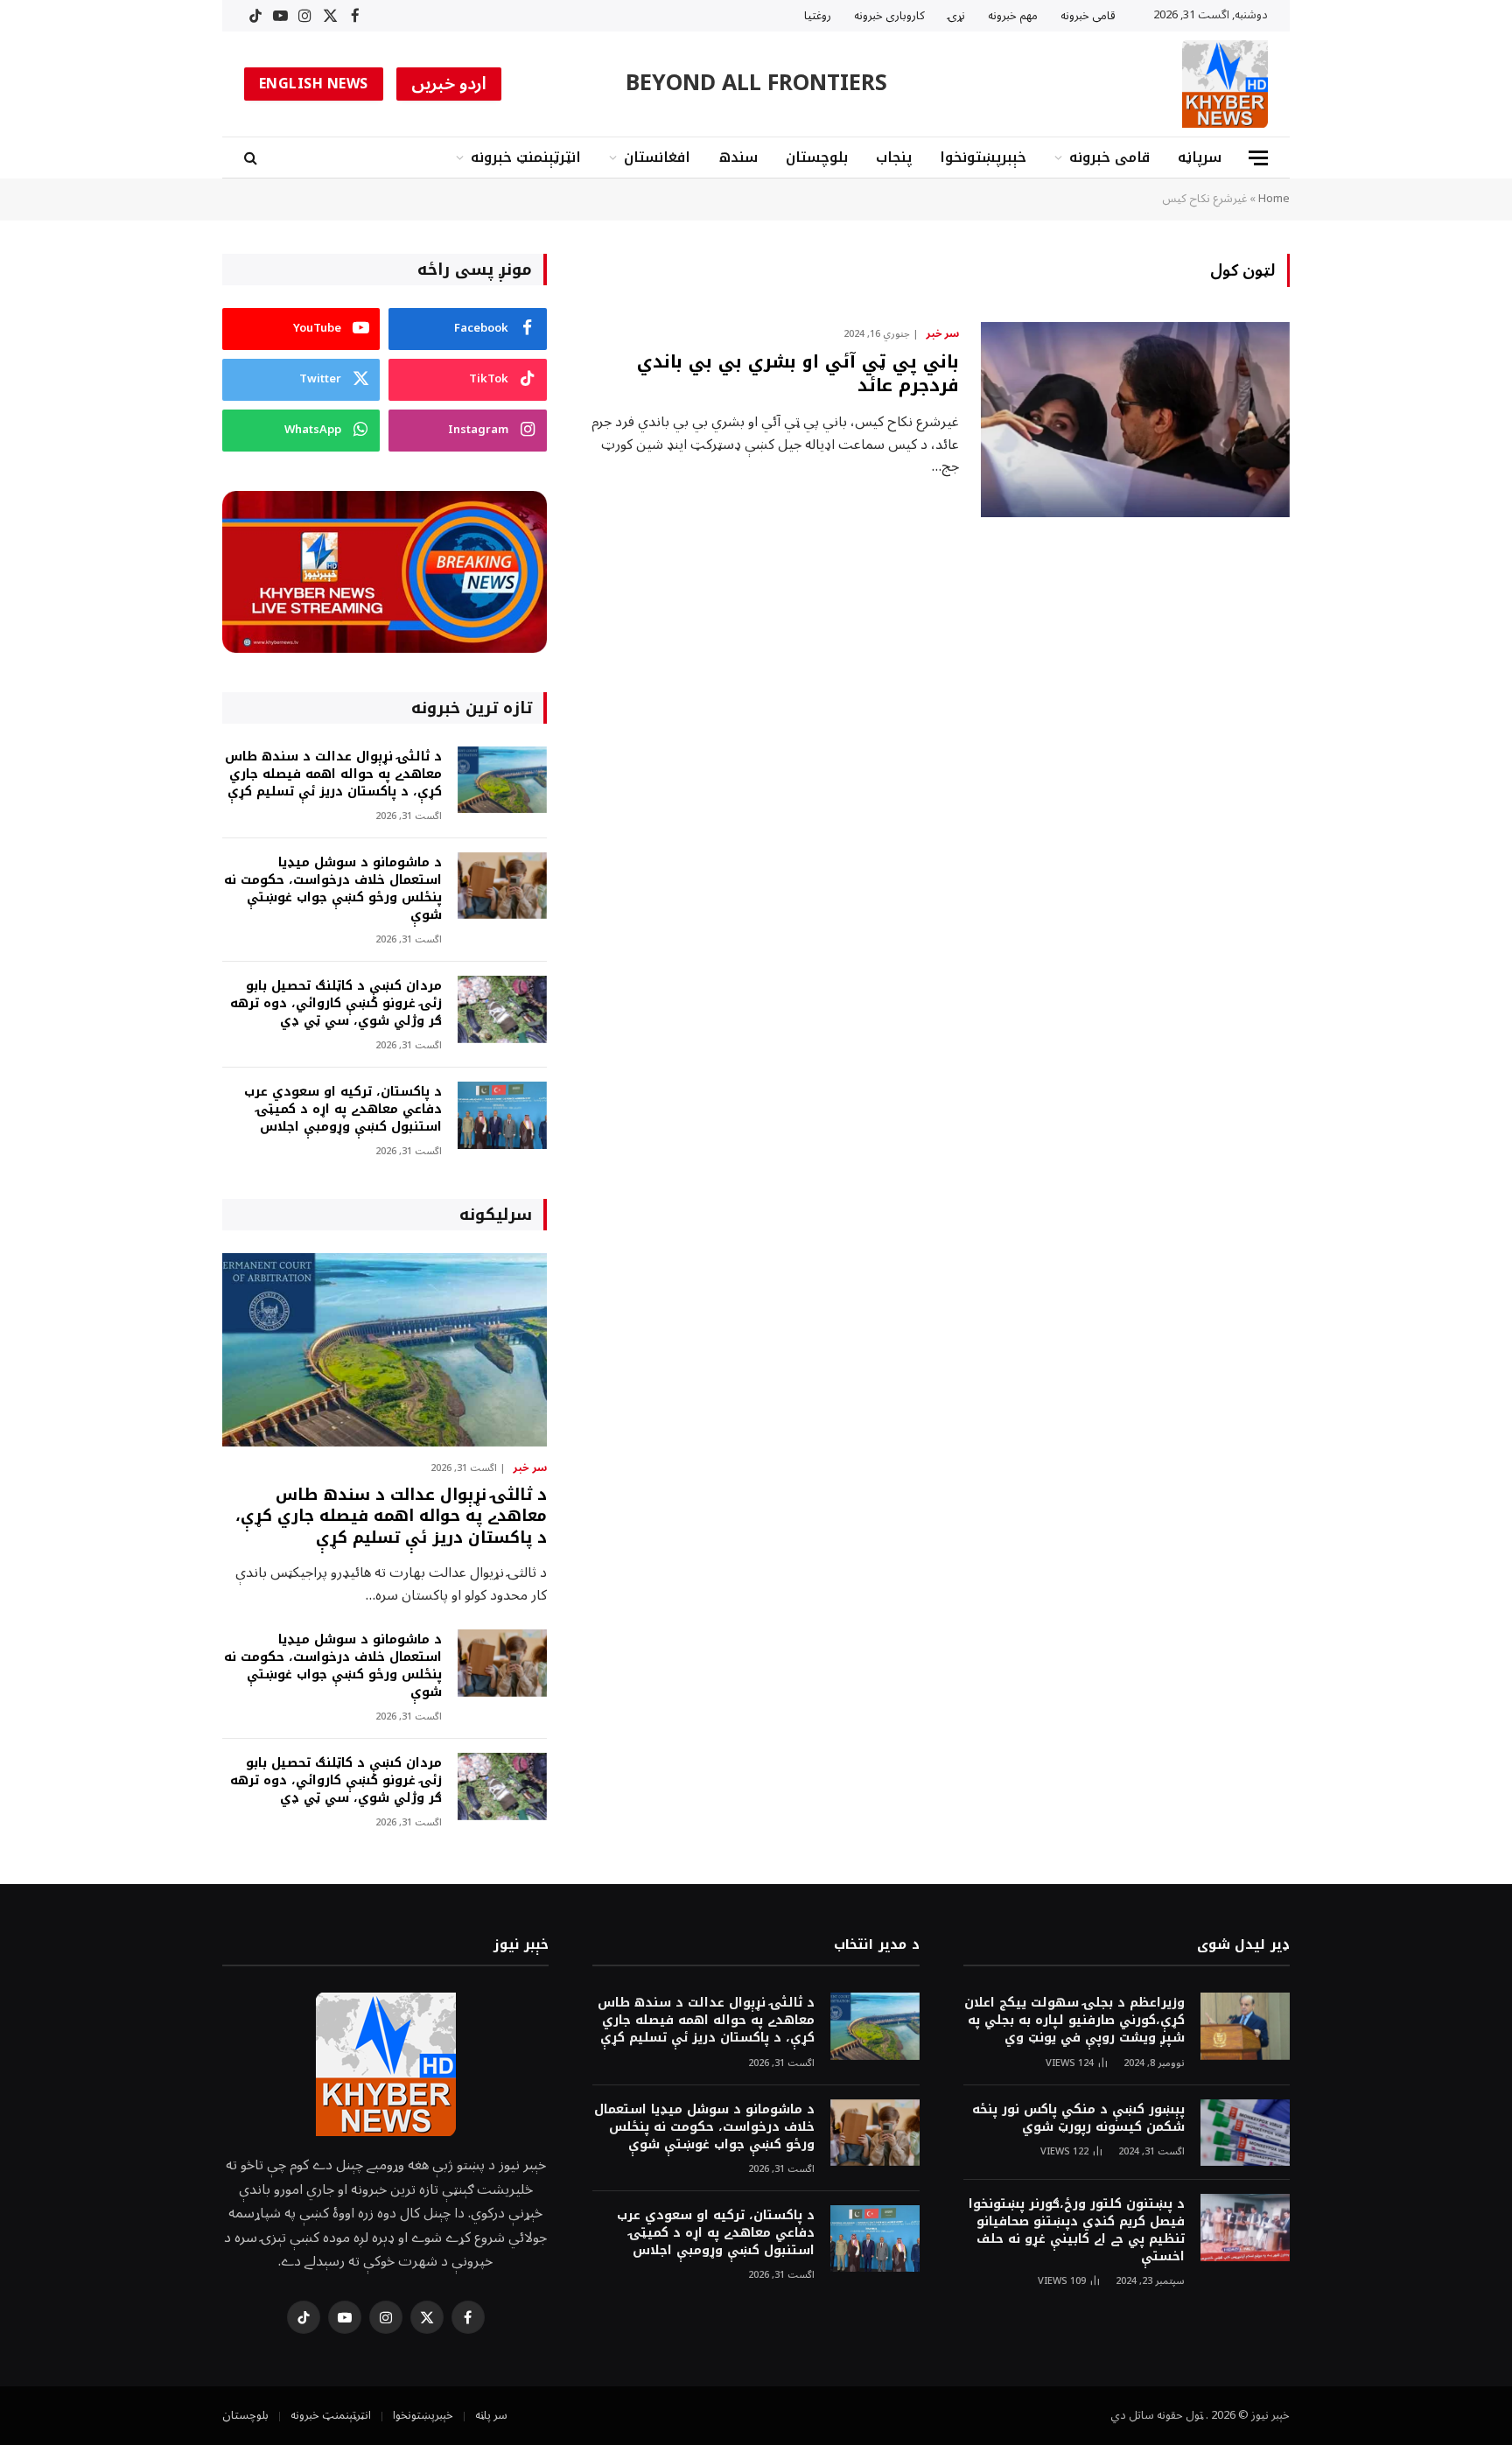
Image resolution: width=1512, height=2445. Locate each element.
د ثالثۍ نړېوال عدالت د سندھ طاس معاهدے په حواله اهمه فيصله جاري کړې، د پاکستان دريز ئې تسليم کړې (333, 774)
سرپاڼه (1200, 157)
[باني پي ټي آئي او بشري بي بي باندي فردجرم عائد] (1135, 420)
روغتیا (818, 16)
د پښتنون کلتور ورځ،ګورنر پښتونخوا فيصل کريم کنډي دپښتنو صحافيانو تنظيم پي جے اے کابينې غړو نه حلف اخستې (1077, 2231)
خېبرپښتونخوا (983, 157)
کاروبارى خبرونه (889, 16)
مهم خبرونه (1013, 16)
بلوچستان (817, 157)
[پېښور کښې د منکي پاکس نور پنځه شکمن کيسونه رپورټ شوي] (1245, 2133)
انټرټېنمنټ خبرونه (526, 157)
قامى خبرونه (1088, 16)
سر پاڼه (491, 2415)
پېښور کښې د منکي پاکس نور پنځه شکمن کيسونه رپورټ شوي (1078, 2119)
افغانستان (657, 157)
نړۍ (956, 16)
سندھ (738, 157)
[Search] (252, 158)
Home (1274, 199)
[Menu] (1258, 158)
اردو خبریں (449, 84)
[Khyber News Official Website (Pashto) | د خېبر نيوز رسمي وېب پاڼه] (1225, 84)
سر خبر (943, 334)
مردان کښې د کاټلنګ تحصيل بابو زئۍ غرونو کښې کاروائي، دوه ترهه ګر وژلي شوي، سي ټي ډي (336, 1004)
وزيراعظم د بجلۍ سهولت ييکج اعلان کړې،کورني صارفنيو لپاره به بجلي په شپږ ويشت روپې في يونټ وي (1074, 2021)
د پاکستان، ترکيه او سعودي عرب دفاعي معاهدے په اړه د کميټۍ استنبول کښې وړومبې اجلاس (343, 1110)
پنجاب (894, 157)
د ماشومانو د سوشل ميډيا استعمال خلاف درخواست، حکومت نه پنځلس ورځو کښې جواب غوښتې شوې (333, 889)
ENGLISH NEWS (314, 84)
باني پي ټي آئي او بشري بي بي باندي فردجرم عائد (798, 374)
